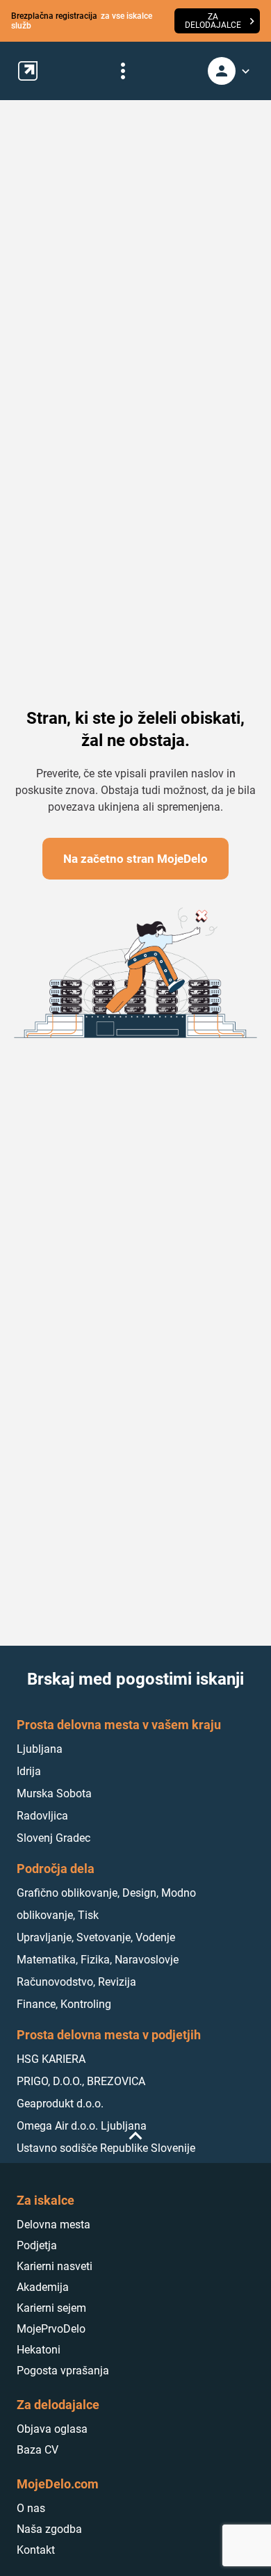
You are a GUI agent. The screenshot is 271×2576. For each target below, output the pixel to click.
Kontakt (36, 2550)
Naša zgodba (49, 2529)
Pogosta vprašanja (63, 2371)
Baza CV (38, 2450)
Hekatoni (39, 2350)
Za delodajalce (58, 2405)
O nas (31, 2508)
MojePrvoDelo (51, 2329)
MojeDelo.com (58, 2484)
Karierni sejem (51, 2308)
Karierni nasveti (55, 2266)
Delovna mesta (54, 2225)
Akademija (43, 2287)
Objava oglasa (52, 2429)
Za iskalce (46, 2200)
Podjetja (37, 2245)
